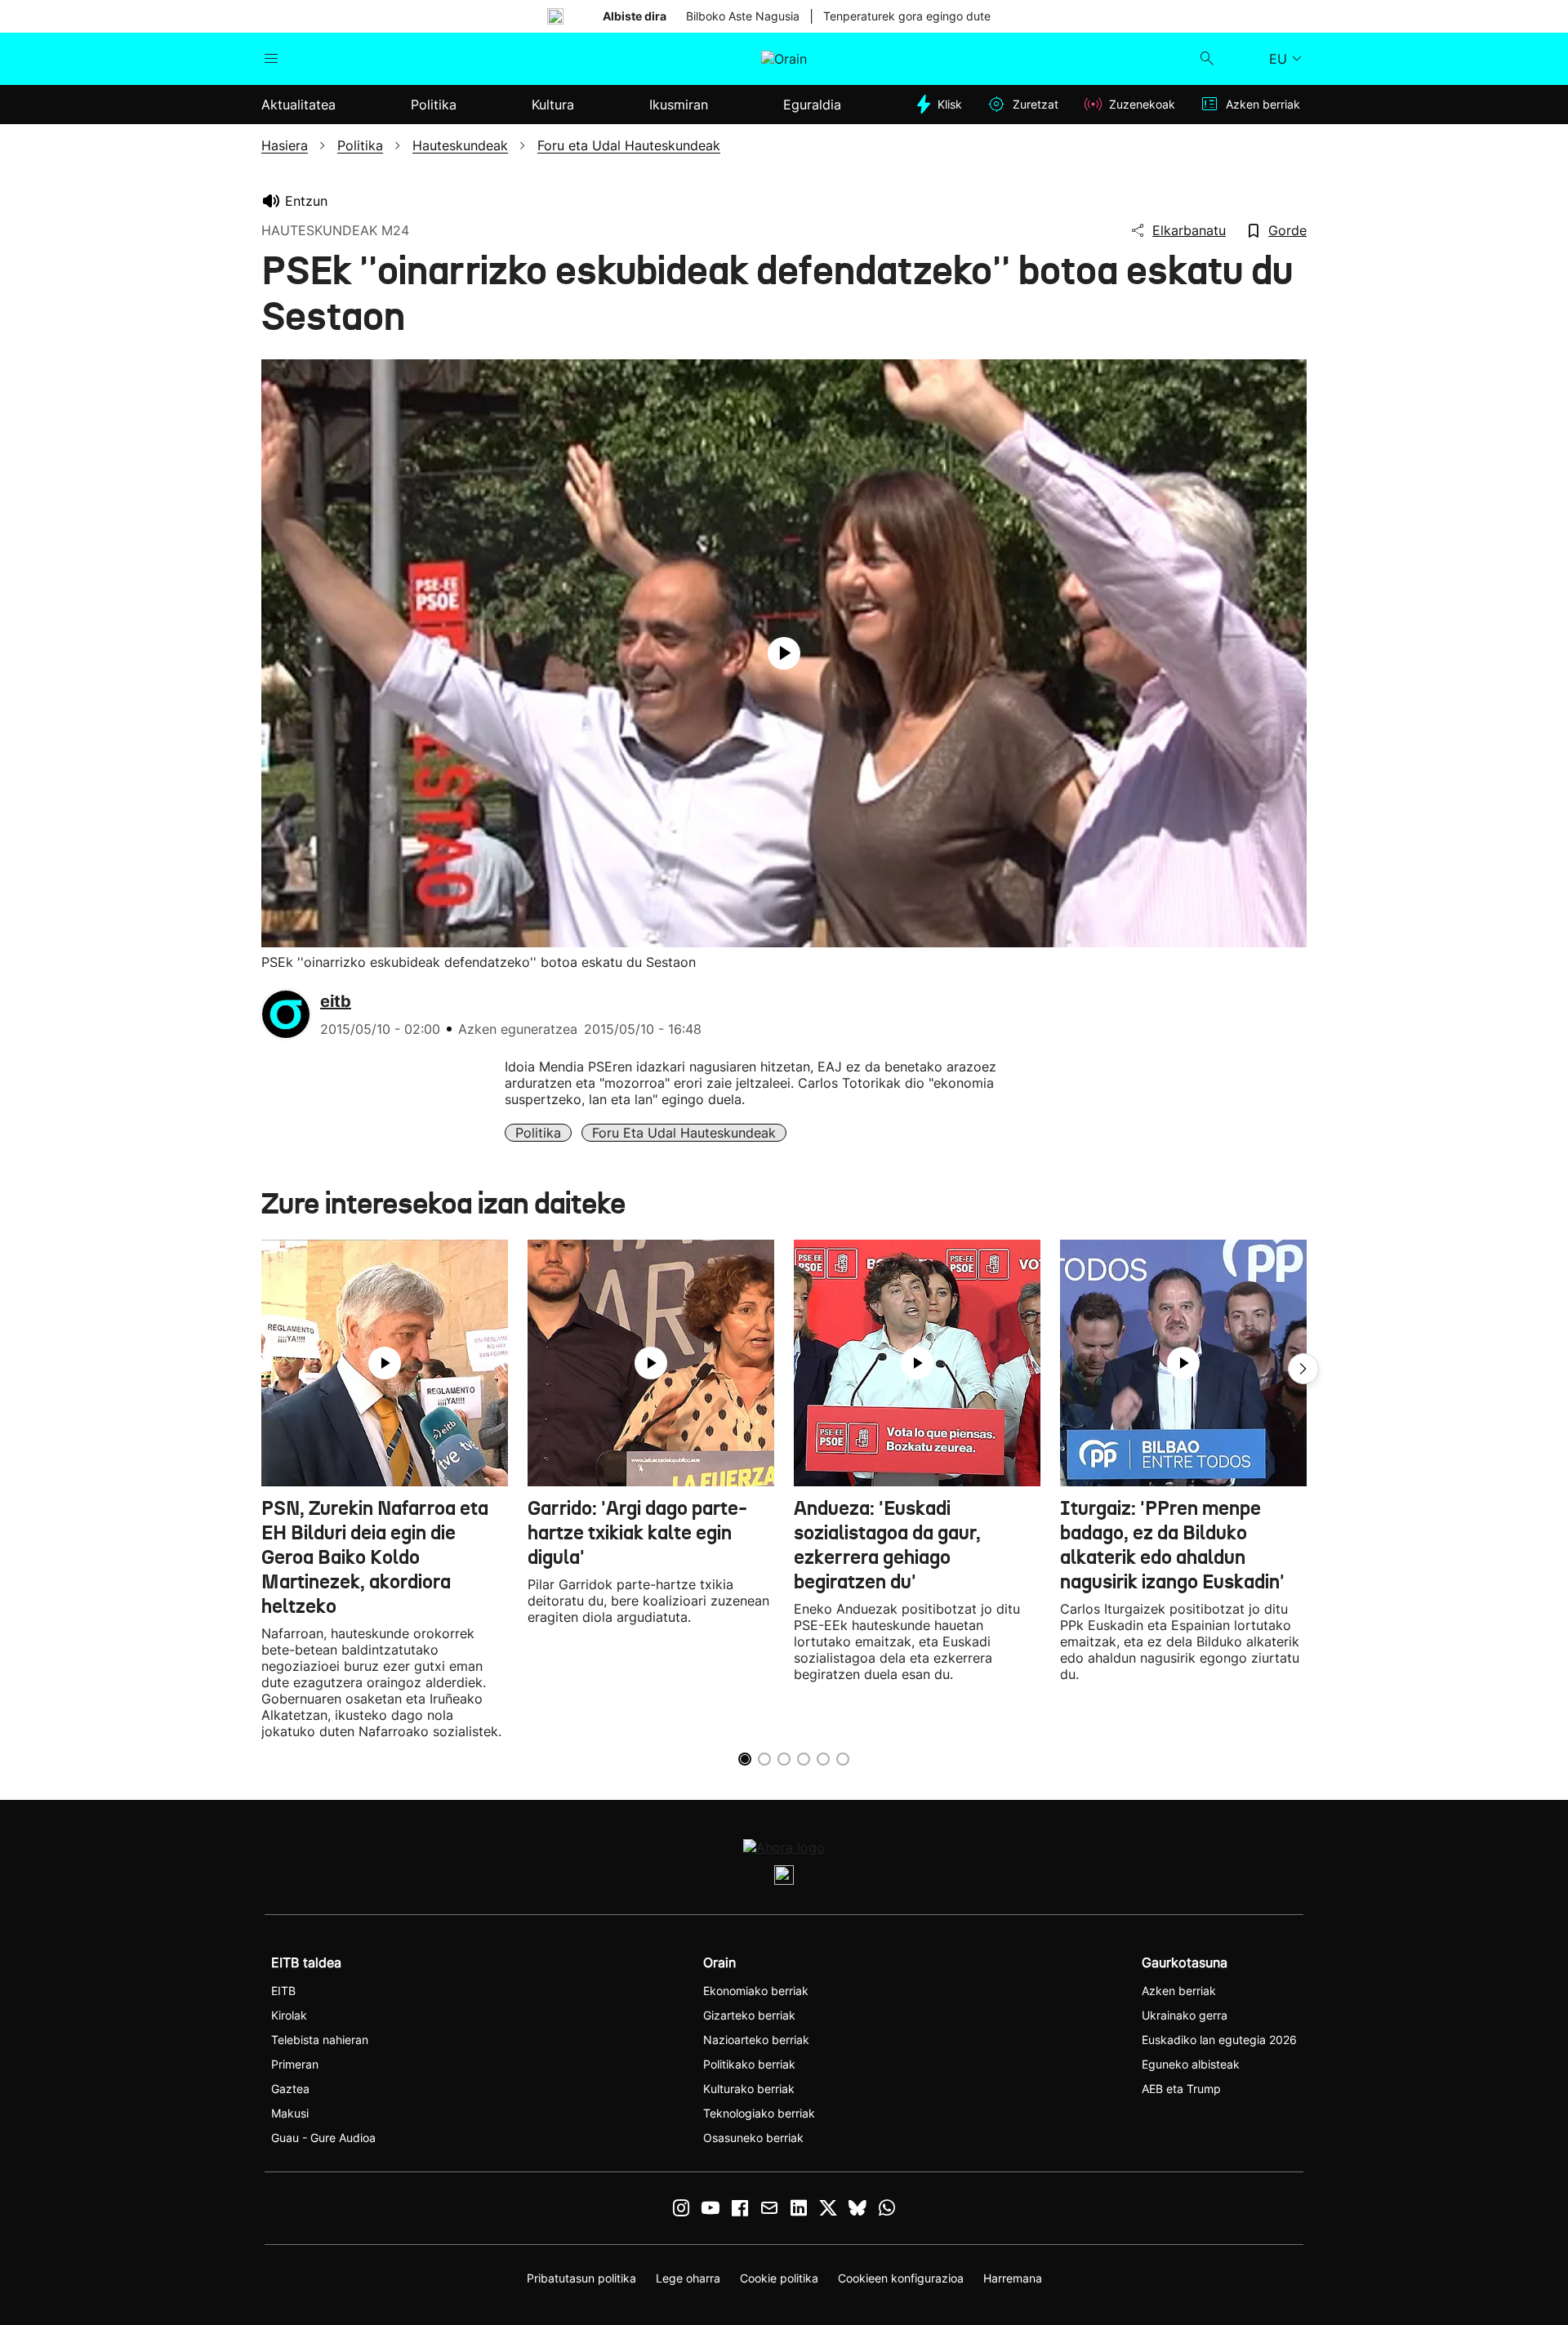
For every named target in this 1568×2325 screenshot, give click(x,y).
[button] (1303, 1369)
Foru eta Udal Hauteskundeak (684, 1133)
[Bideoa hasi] (784, 653)
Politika (538, 1133)
